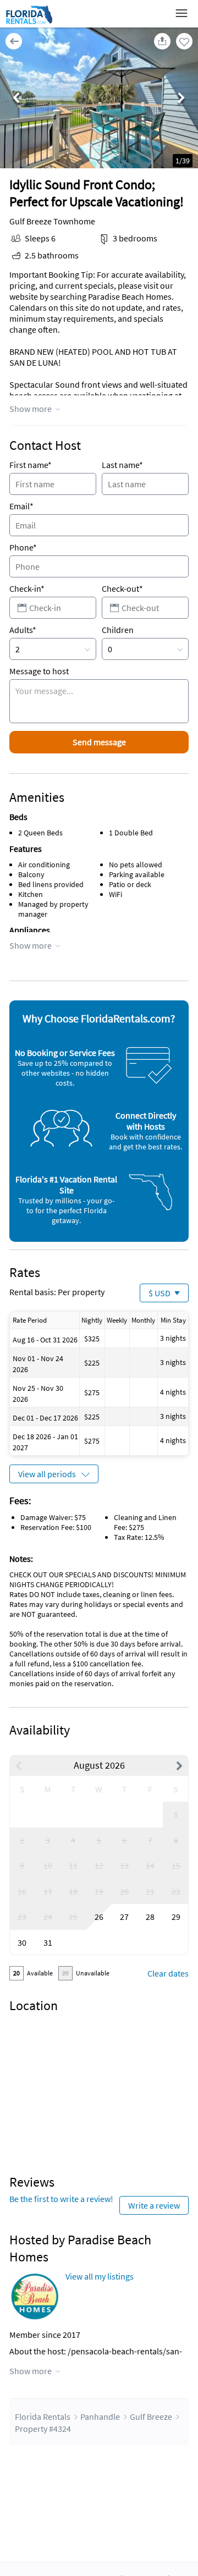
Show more (31, 409)
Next (182, 99)
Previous (16, 99)
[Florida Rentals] (29, 24)
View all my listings (100, 2276)
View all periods (47, 1474)
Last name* (122, 465)
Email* (21, 506)
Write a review (154, 2205)
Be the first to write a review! (61, 2199)
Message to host (39, 671)
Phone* (23, 547)
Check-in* (27, 588)
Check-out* (122, 588)
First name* (31, 465)
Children (118, 630)
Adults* (23, 630)
